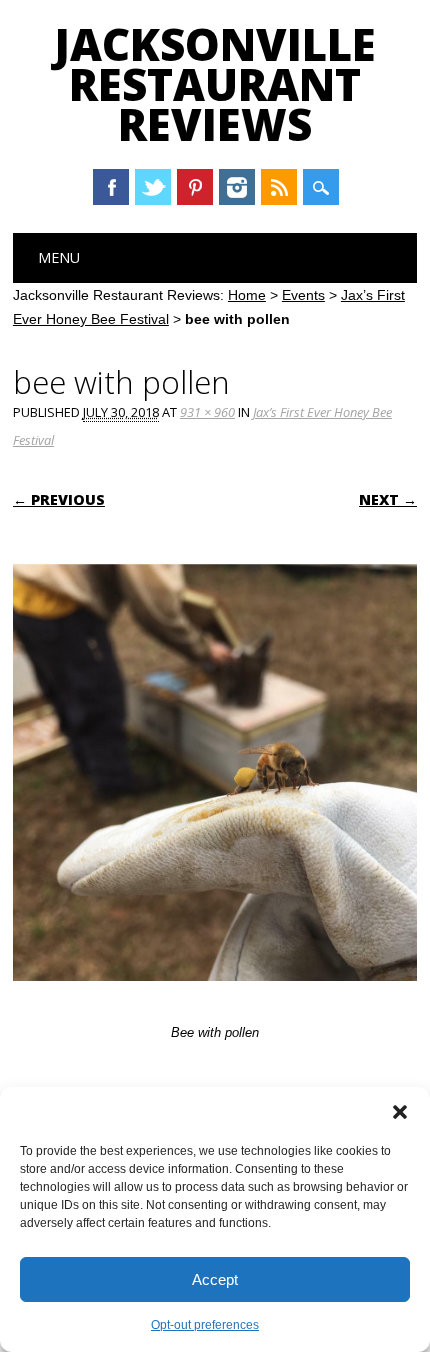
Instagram (237, 187)
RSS (279, 187)
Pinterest (195, 187)
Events (303, 295)
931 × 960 (207, 412)
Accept (215, 1279)
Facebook (111, 187)
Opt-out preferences (205, 1325)
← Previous (59, 499)
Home (247, 295)
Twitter (153, 187)
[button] (400, 1112)
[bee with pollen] (215, 1000)
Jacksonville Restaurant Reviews (215, 84)
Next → (388, 499)
